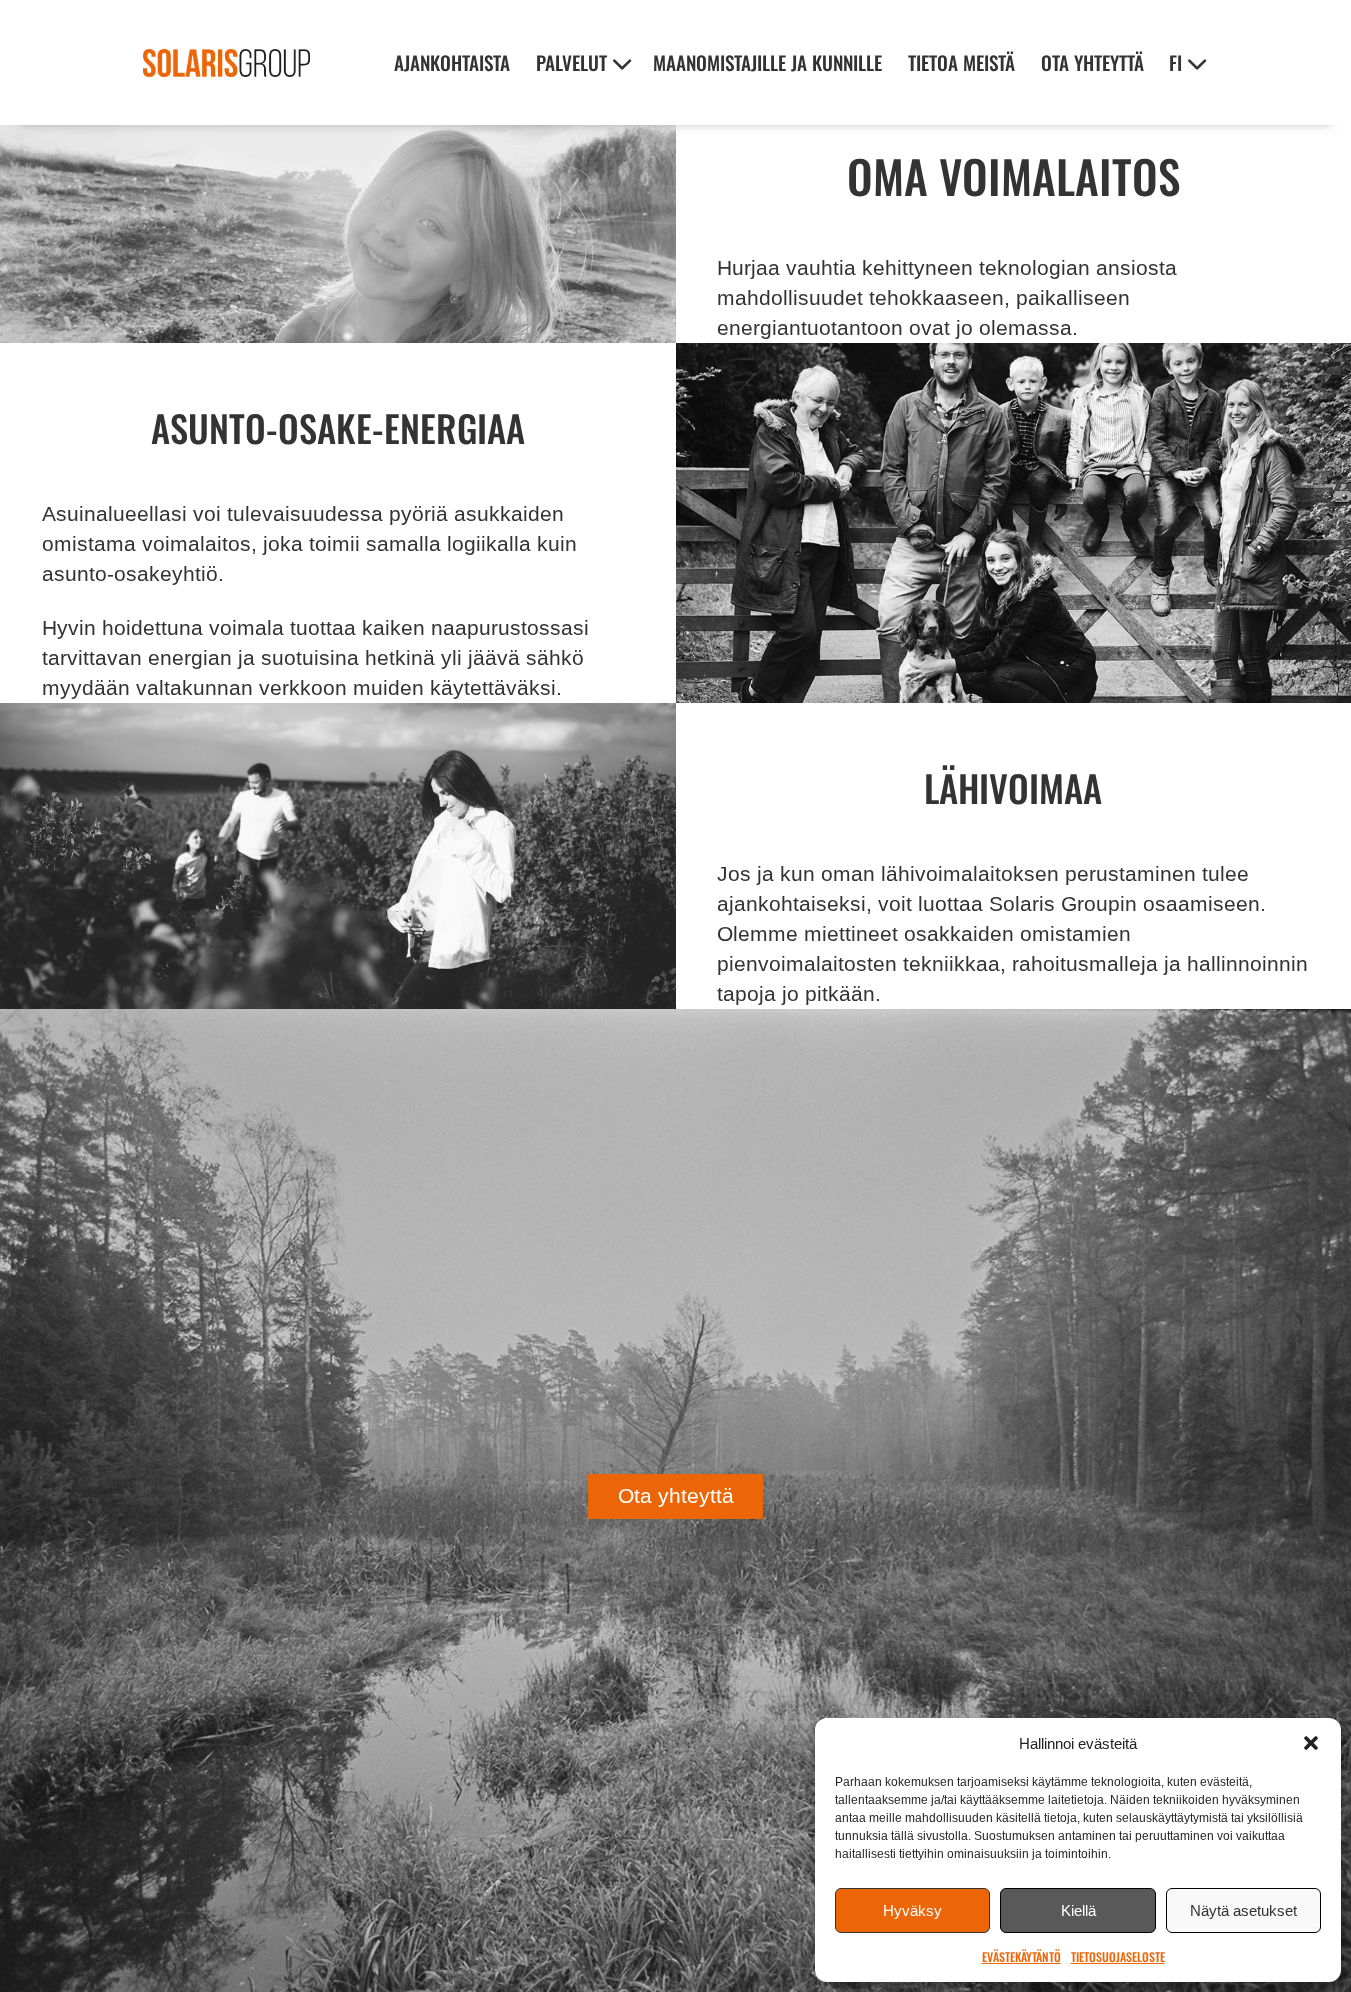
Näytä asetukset (1243, 1910)
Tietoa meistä (961, 62)
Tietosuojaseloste (1118, 1956)
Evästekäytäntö (1021, 1956)
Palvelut (571, 62)
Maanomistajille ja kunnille (767, 62)
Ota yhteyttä (1092, 62)
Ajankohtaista (452, 62)
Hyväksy (912, 1910)
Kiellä (1078, 1910)
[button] (1311, 1743)
